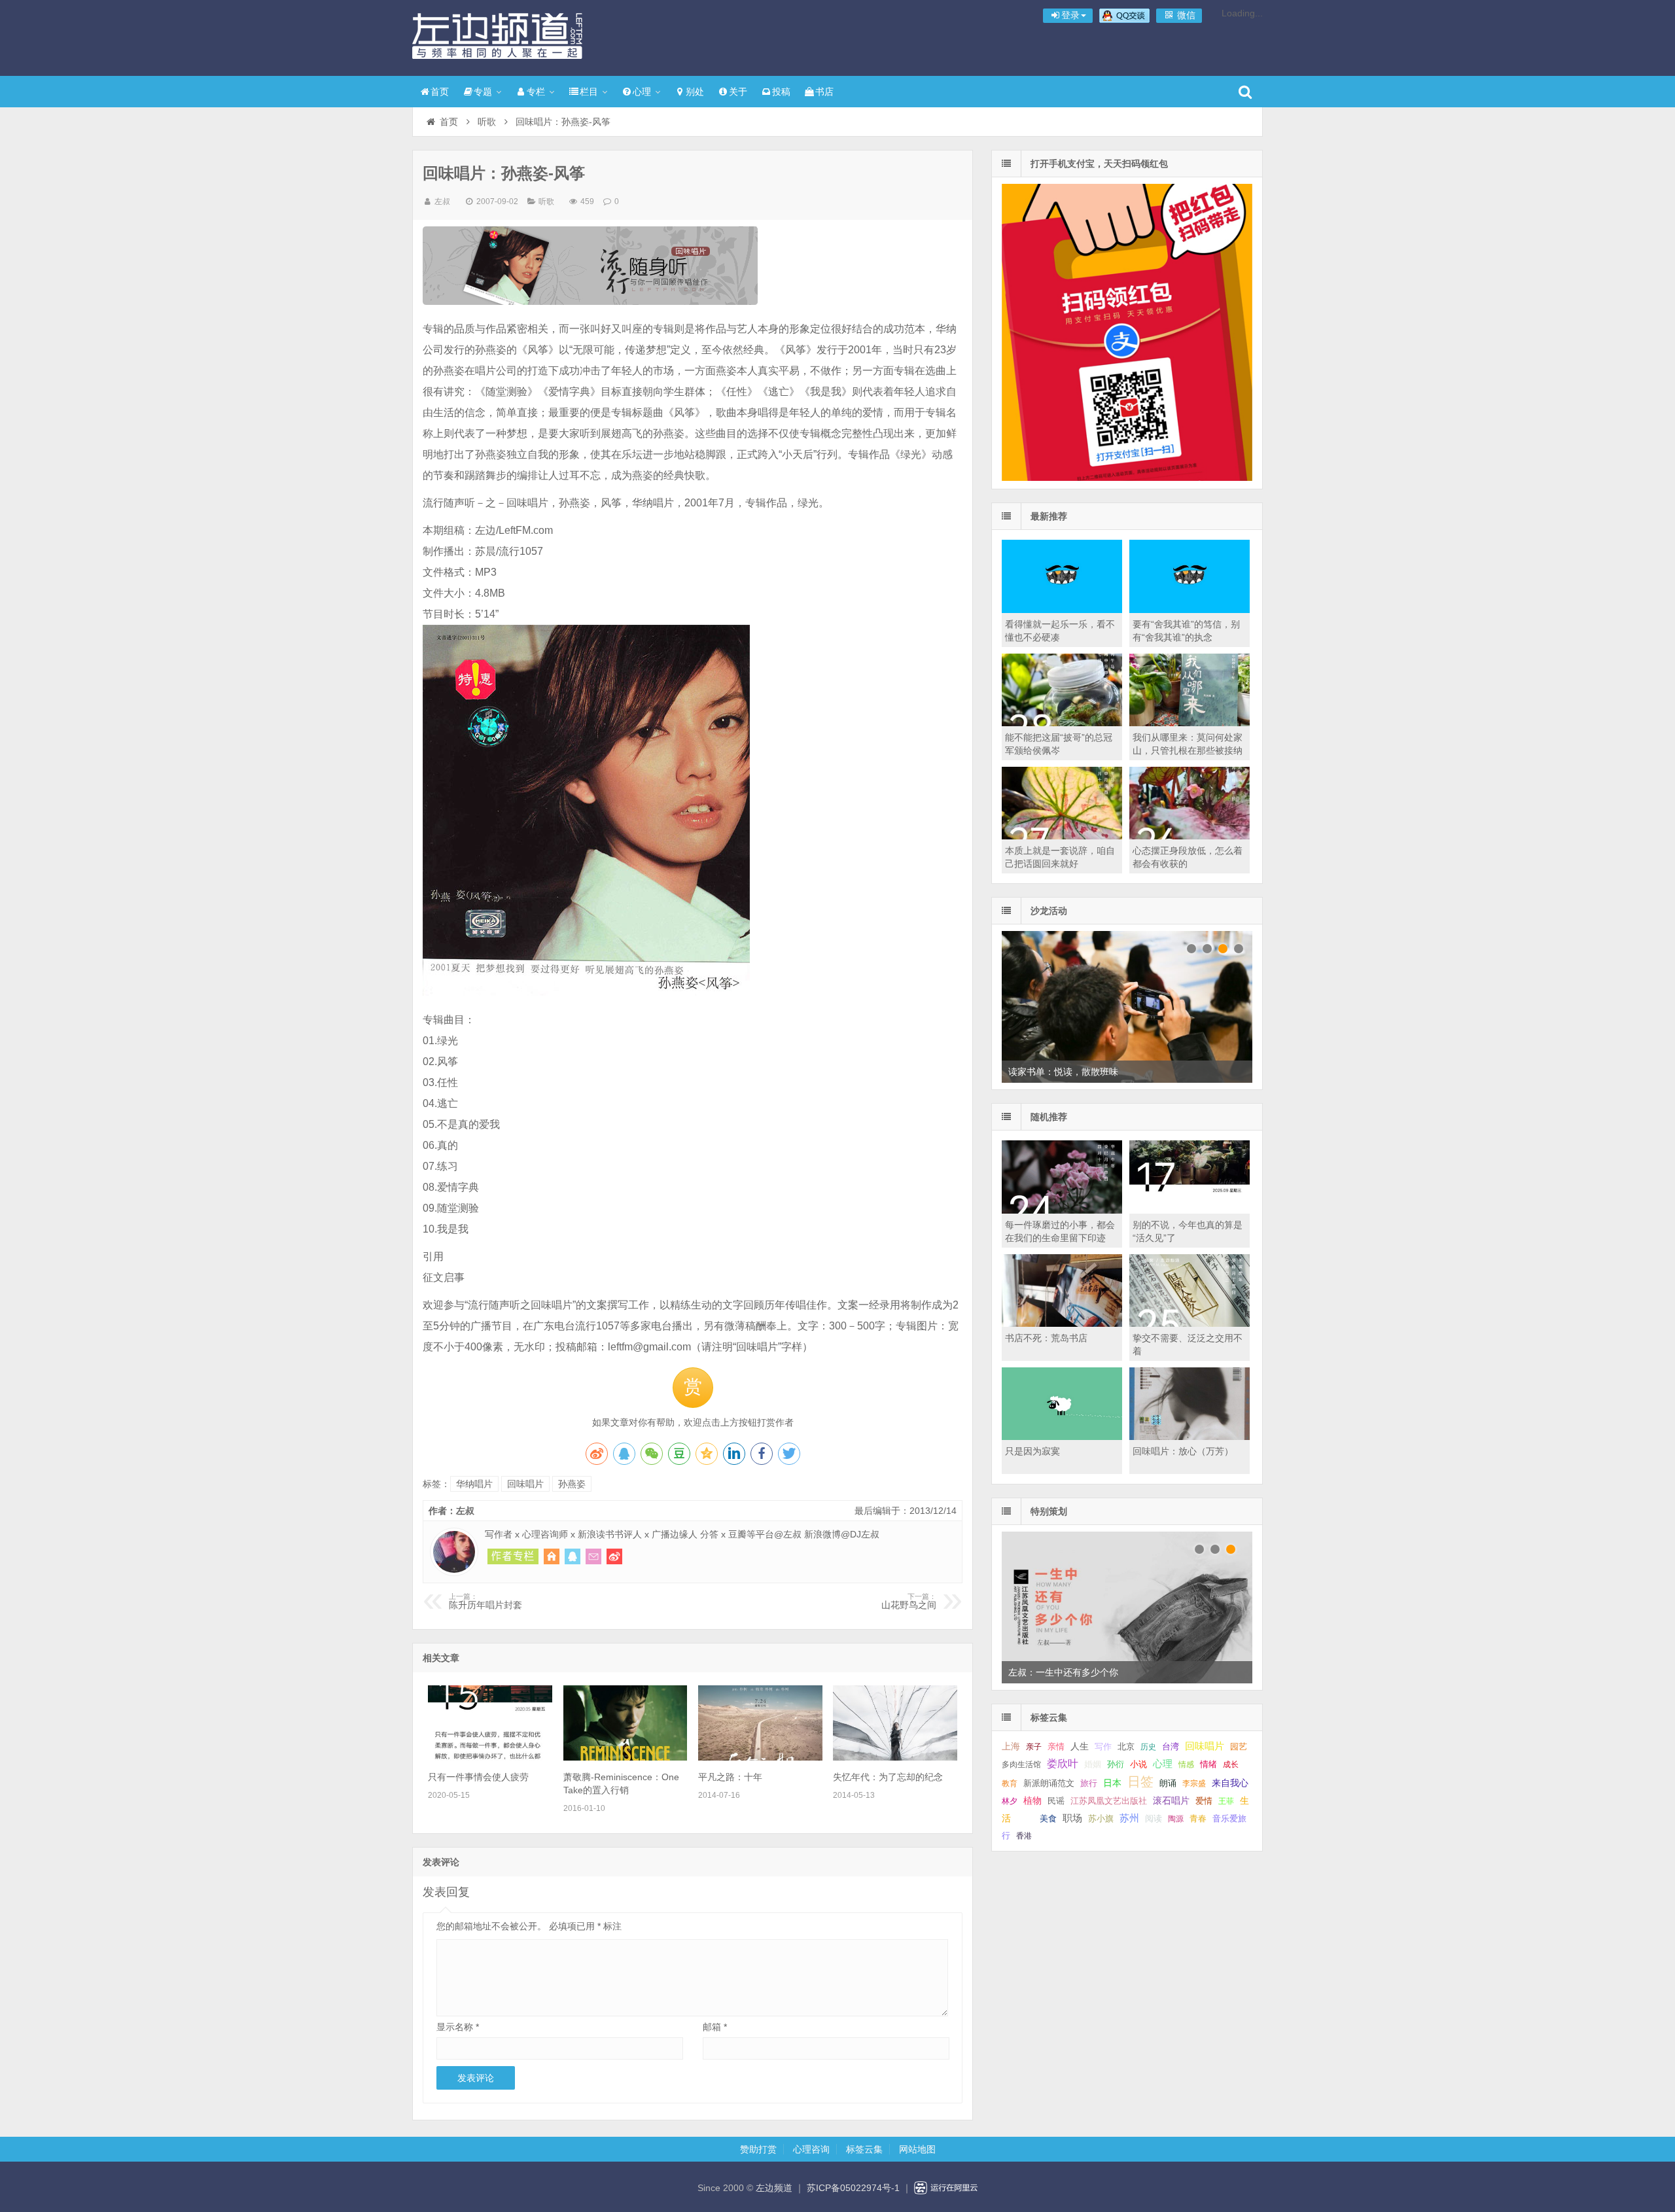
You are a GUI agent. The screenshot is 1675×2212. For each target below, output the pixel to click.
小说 (1138, 1764)
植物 (1032, 1800)
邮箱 (715, 2027)
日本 (1112, 1783)
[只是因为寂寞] (1062, 1437)
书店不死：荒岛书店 (1046, 1338)
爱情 (1204, 1801)
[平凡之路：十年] (760, 1757)
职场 (1072, 1818)
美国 (1025, 1819)
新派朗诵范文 (1049, 1783)
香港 (1024, 1836)
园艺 (1239, 1747)
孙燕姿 (572, 1484)
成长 (1231, 1764)
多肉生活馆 (1021, 1764)
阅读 (1154, 1818)
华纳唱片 (474, 1484)
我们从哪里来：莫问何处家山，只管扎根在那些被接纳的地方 (1188, 750)
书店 (824, 92)
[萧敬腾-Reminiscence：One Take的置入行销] (626, 1757)
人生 (1080, 1747)
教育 (1010, 1783)
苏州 (1129, 1818)
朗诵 (1168, 1783)
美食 (1048, 1818)
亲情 (1056, 1747)
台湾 (1171, 1747)
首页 (440, 92)
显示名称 (458, 2027)
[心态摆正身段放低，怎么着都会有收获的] (1190, 836)
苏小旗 (1101, 1818)
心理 (642, 92)
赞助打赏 (758, 2149)
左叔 (442, 202)
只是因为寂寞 (1032, 1451)
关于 (738, 92)
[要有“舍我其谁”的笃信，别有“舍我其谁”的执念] (1190, 610)
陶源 (1176, 1819)
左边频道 (497, 36)
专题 (483, 92)
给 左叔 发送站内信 (593, 1556)
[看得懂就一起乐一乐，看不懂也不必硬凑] (1062, 610)
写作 (1103, 1747)
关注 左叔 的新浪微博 (614, 1556)
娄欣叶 (1063, 1764)
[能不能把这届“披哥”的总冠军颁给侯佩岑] (1062, 723)
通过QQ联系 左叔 (573, 1556)
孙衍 (1116, 1764)
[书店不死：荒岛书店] (1062, 1324)
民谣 (1056, 1801)
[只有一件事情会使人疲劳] (490, 1757)
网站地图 (917, 2149)
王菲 (1226, 1801)
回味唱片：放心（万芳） (1183, 1451)
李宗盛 (1194, 1783)
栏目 (589, 92)
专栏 (536, 92)
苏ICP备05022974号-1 (853, 2188)
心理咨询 (811, 2149)
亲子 (1034, 1747)
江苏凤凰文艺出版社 (1109, 1801)
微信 (1185, 15)
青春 (1198, 1818)
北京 (1126, 1747)
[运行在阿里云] (946, 2188)
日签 (1140, 1782)
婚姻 (1093, 1764)
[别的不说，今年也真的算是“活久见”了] (1190, 1210)
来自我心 (1230, 1783)
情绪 (1208, 1764)
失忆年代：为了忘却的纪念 (888, 1777)
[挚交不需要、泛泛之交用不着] (1190, 1324)
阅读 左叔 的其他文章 (513, 1556)
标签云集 (864, 2149)
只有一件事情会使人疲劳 (478, 1777)
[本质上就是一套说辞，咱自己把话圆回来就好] (1062, 836)
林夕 (1010, 1801)
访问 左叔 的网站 (552, 1556)
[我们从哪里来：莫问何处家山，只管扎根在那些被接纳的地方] (1190, 723)
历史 (1148, 1747)
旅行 (1089, 1783)
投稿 (781, 92)
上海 (1011, 1747)
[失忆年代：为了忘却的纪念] (895, 1757)
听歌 (487, 122)
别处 (695, 92)
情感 (1186, 1764)
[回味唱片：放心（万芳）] (1190, 1437)
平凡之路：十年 (730, 1777)
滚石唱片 (1171, 1801)
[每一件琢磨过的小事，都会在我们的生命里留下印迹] (1062, 1210)
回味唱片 (525, 1484)
